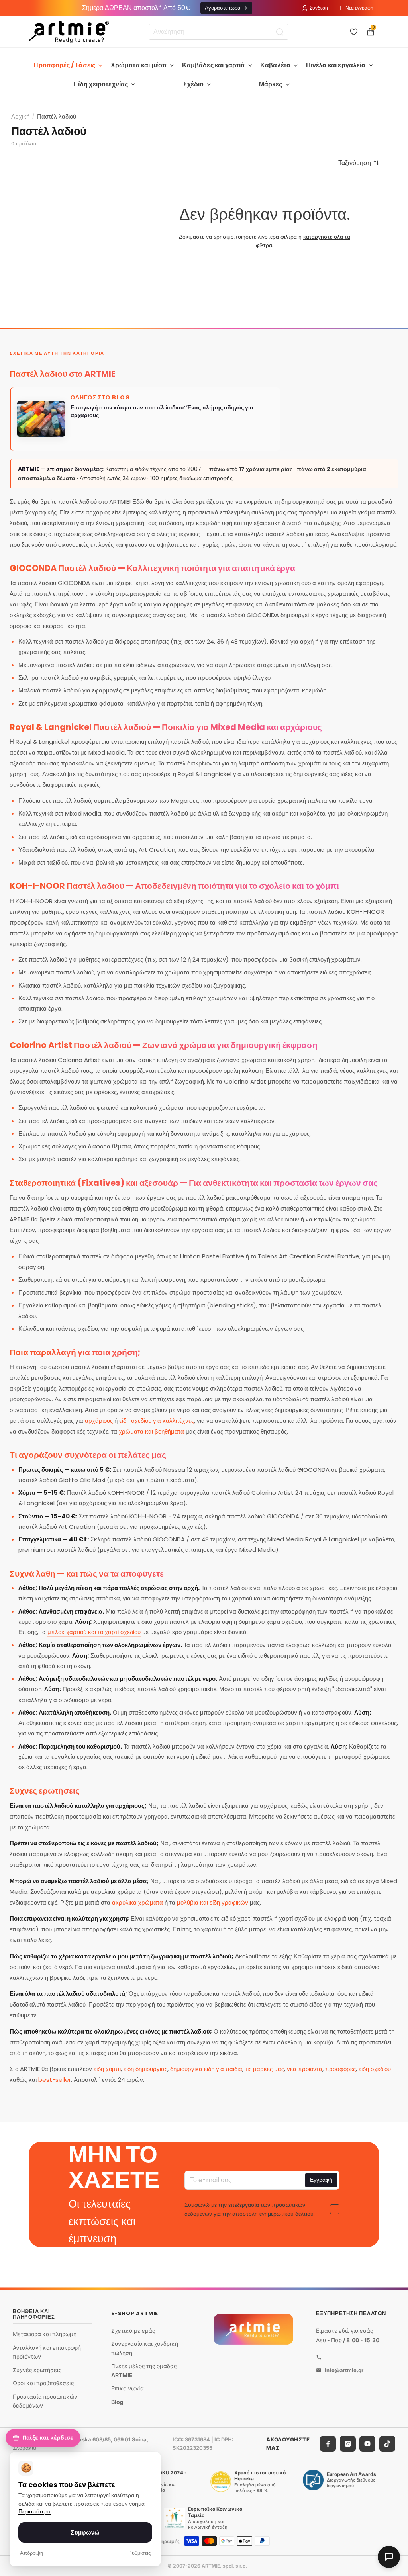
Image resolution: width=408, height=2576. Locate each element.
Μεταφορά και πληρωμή (45, 2334)
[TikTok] (387, 2443)
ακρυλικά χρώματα (137, 1902)
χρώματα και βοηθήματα (151, 1431)
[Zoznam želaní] (354, 32)
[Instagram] (348, 2443)
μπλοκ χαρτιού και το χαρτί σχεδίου (94, 1632)
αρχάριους (99, 1421)
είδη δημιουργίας (145, 2069)
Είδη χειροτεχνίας (101, 84)
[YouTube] (367, 2443)
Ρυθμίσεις (139, 2553)
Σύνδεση (319, 8)
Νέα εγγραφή (359, 8)
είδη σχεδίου (375, 2069)
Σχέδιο (193, 84)
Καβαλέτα (275, 65)
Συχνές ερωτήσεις (37, 2370)
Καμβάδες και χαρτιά (214, 65)
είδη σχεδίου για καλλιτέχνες (157, 1421)
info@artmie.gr (344, 2370)
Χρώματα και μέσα (139, 65)
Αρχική (20, 116)
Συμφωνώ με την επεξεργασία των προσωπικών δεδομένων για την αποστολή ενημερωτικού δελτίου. (250, 2209)
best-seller (55, 2080)
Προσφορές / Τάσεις (64, 65)
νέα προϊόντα (305, 2069)
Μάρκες (271, 84)
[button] (359, 163)
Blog (117, 2401)
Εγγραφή (321, 2180)
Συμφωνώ (85, 2532)
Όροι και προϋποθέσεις (43, 2383)
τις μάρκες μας (265, 2069)
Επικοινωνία (127, 2388)
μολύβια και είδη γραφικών (213, 1902)
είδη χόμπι (107, 2069)
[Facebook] (328, 2443)
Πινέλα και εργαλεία (336, 65)
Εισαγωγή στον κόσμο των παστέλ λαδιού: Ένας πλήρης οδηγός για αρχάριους (162, 411)
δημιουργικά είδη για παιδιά (206, 2069)
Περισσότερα (34, 2512)
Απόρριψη (31, 2553)
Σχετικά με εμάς (133, 2330)
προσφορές (340, 2069)
